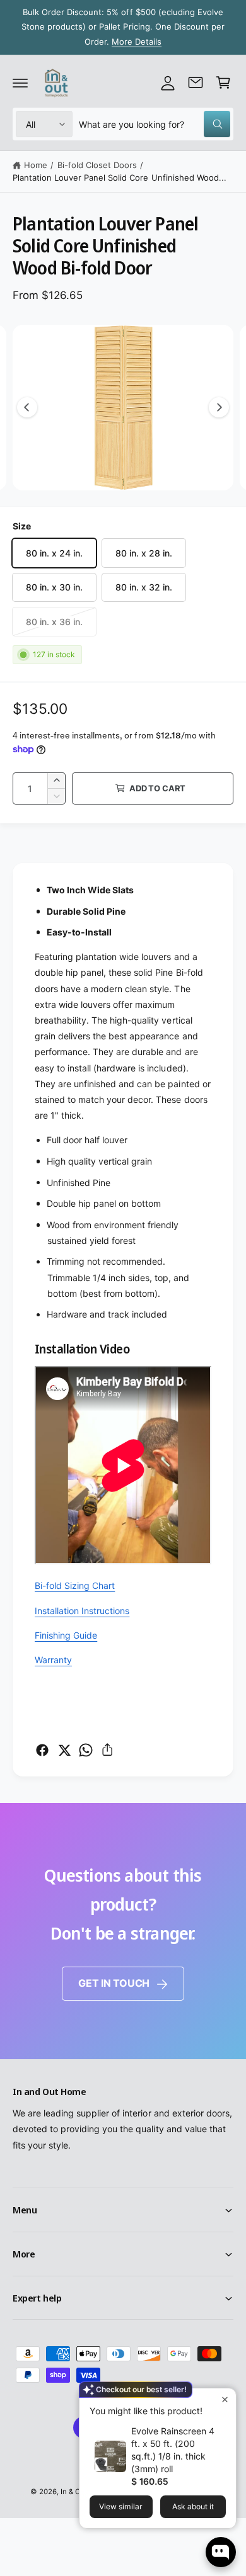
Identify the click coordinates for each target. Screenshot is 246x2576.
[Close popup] (225, 2399)
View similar (121, 2506)
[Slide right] (219, 407)
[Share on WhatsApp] (86, 1750)
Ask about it (193, 2506)
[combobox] (155, 124)
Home (36, 165)
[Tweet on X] (64, 1750)
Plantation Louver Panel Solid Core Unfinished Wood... (120, 178)
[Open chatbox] (221, 2552)
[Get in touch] (196, 82)
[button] (20, 82)
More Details (137, 42)
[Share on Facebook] (42, 1750)
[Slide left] (27, 407)
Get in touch (114, 1983)
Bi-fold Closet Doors (97, 165)
